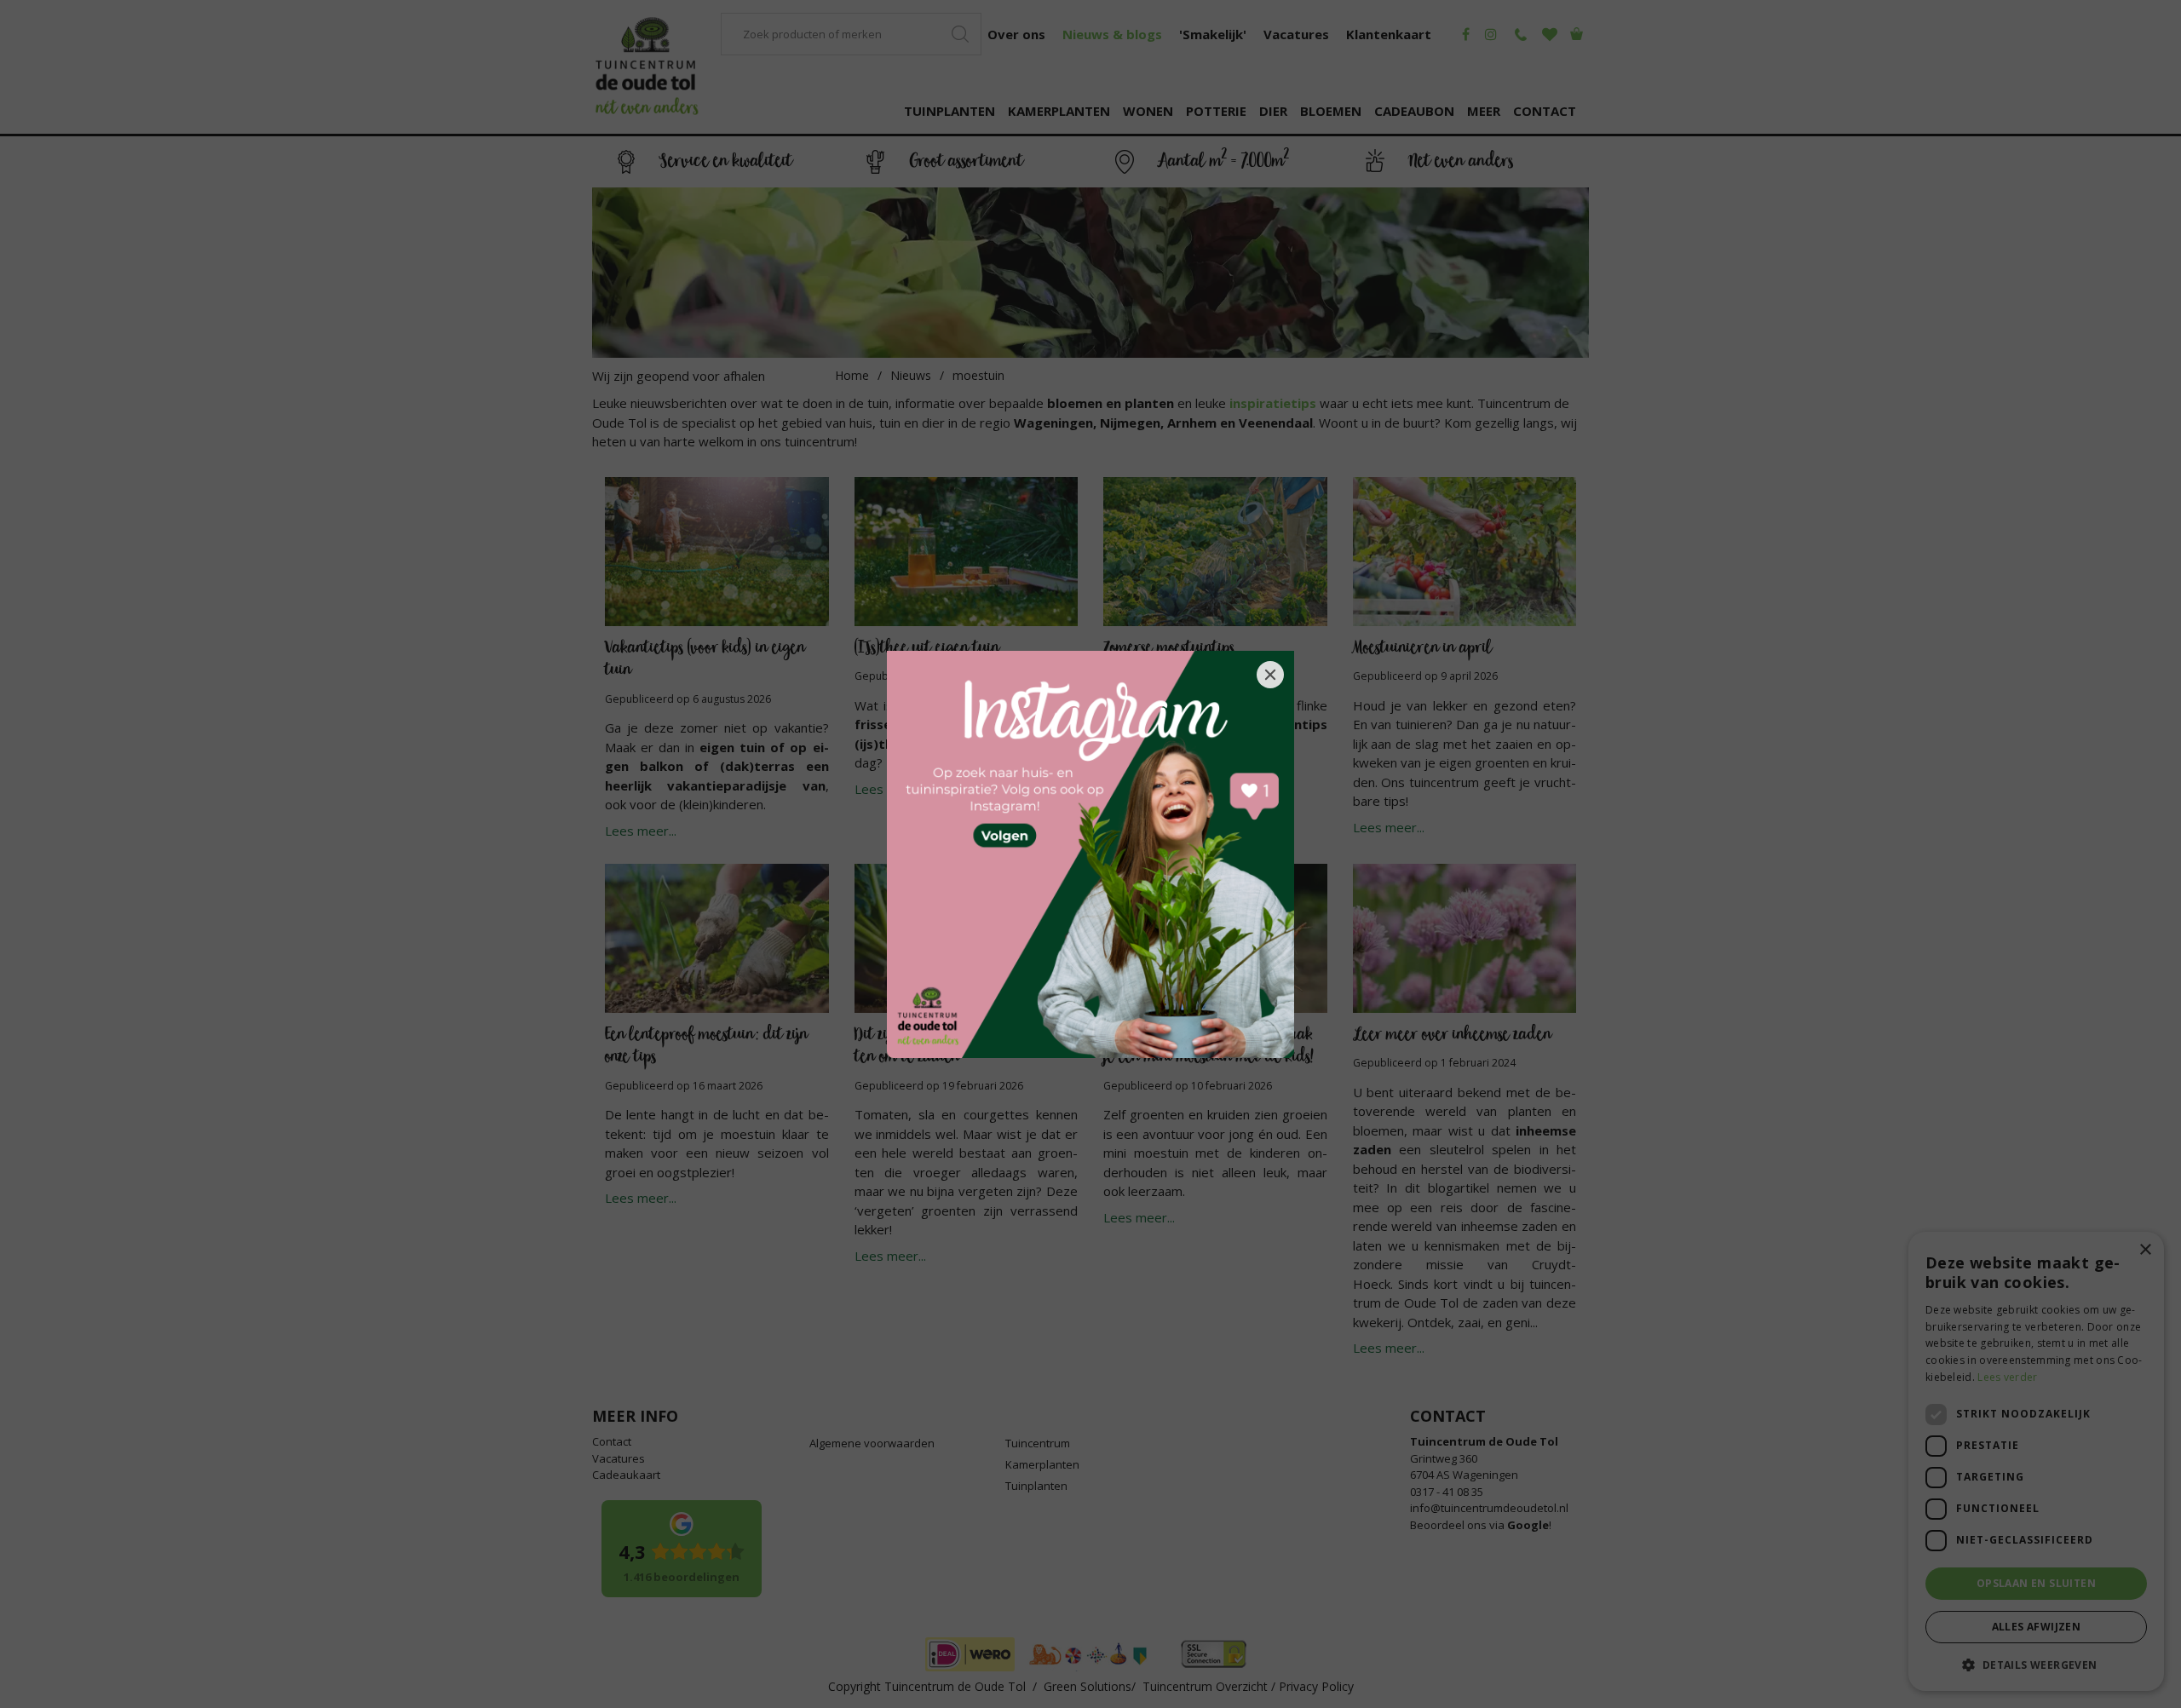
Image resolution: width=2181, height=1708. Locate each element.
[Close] (1270, 675)
